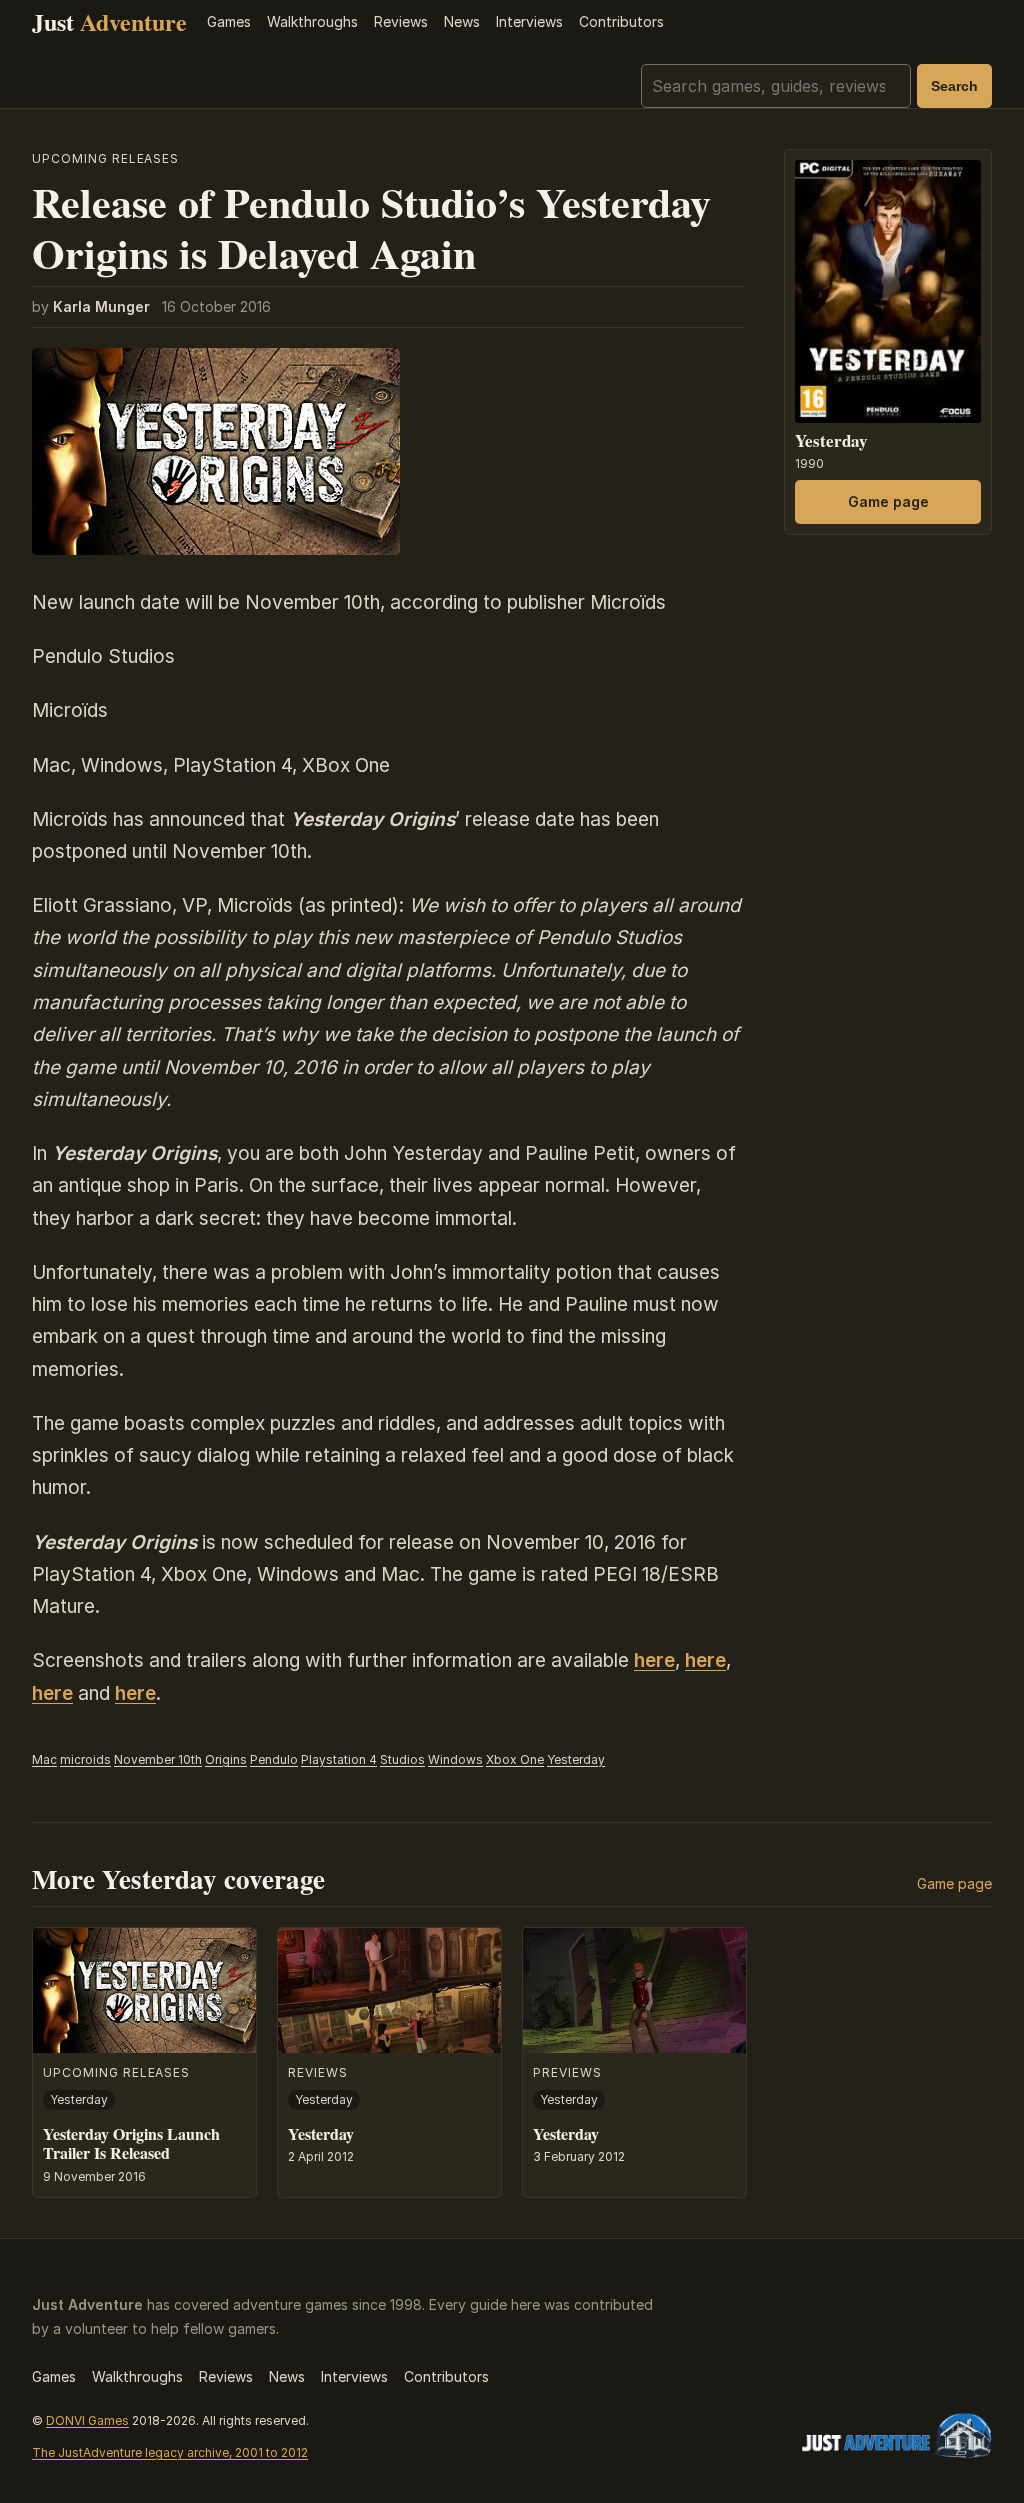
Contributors (621, 21)
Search (954, 86)
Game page (888, 501)
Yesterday (576, 1759)
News (462, 21)
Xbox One (515, 1759)
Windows (455, 1759)
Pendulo (274, 1759)
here (654, 1660)
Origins (226, 1759)
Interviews (529, 21)
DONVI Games (87, 2420)
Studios (402, 1759)
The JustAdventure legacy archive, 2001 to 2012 (170, 2452)
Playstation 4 (339, 1759)
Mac (44, 1759)
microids (85, 1759)
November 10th (158, 1759)
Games (229, 21)
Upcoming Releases (105, 158)
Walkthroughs (312, 21)
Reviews (401, 21)
